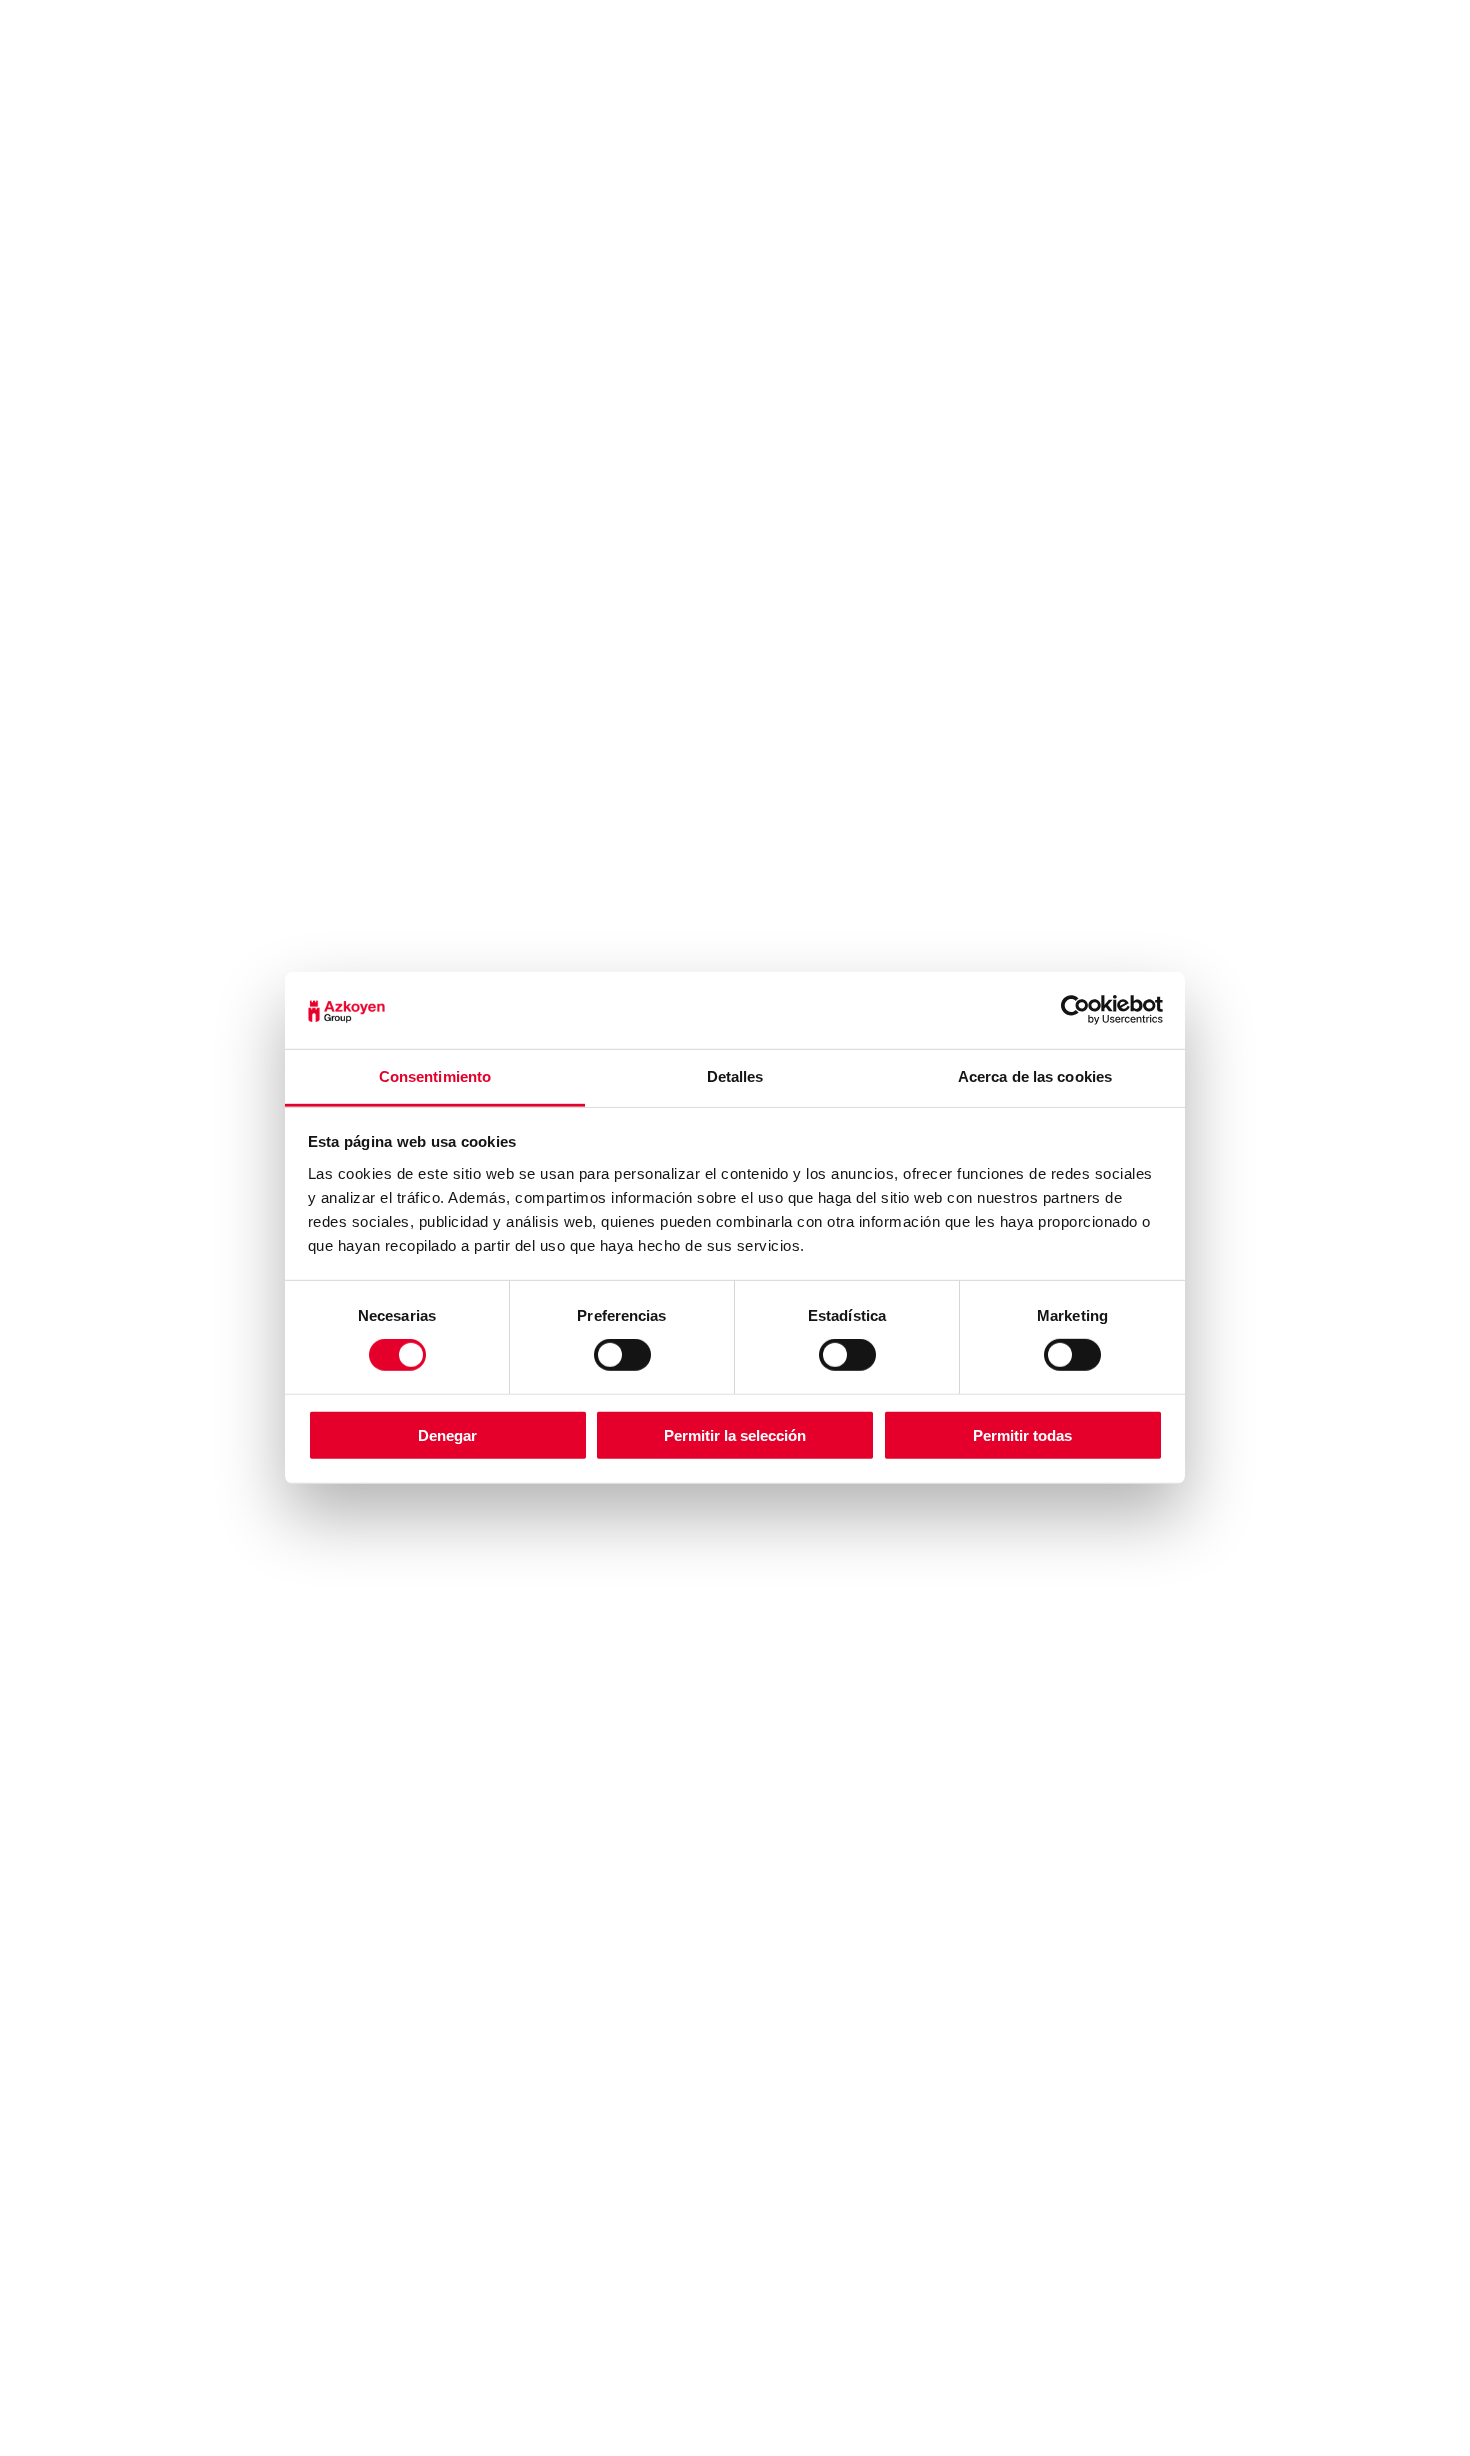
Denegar (447, 1434)
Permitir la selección (735, 1434)
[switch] (622, 1355)
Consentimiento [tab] (435, 1076)
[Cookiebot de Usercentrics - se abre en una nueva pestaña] (1075, 1010)
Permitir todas (1022, 1434)
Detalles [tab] (735, 1076)
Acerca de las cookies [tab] (1035, 1076)
